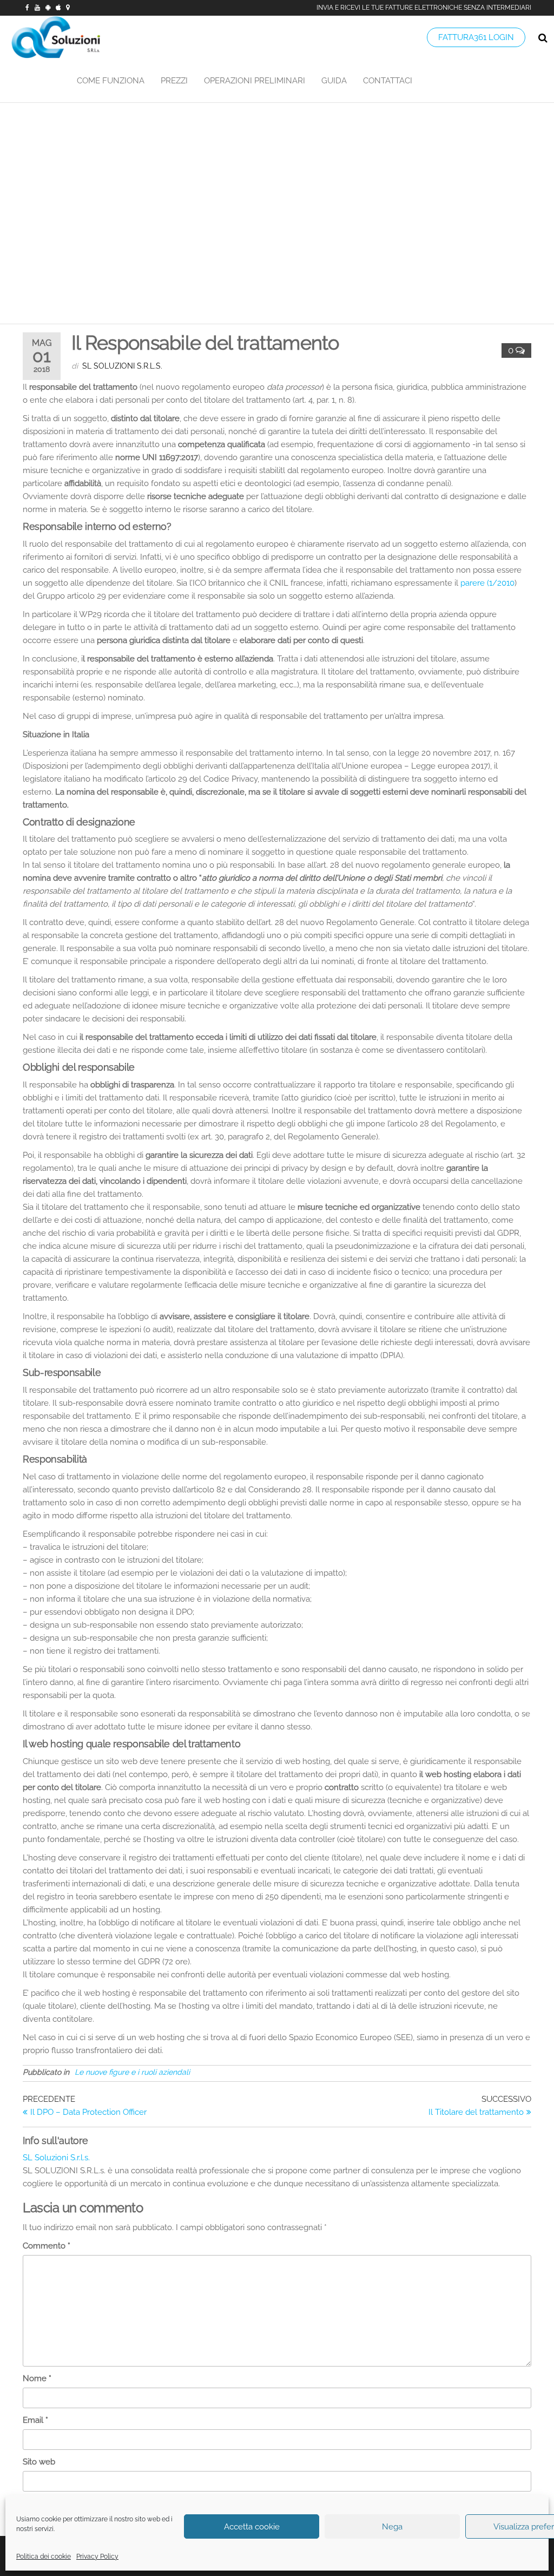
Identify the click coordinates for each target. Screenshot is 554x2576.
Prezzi (174, 81)
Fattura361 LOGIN (476, 37)
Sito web (39, 2462)
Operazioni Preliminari (255, 81)
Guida (334, 81)
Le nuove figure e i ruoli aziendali (132, 2072)
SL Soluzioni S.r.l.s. (122, 366)
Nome (37, 2378)
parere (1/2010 (487, 583)
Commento (47, 2246)
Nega (392, 2527)
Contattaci (388, 81)
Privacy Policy (97, 2557)
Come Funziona (111, 81)
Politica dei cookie (44, 2557)
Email (35, 2420)
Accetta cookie (252, 2527)
